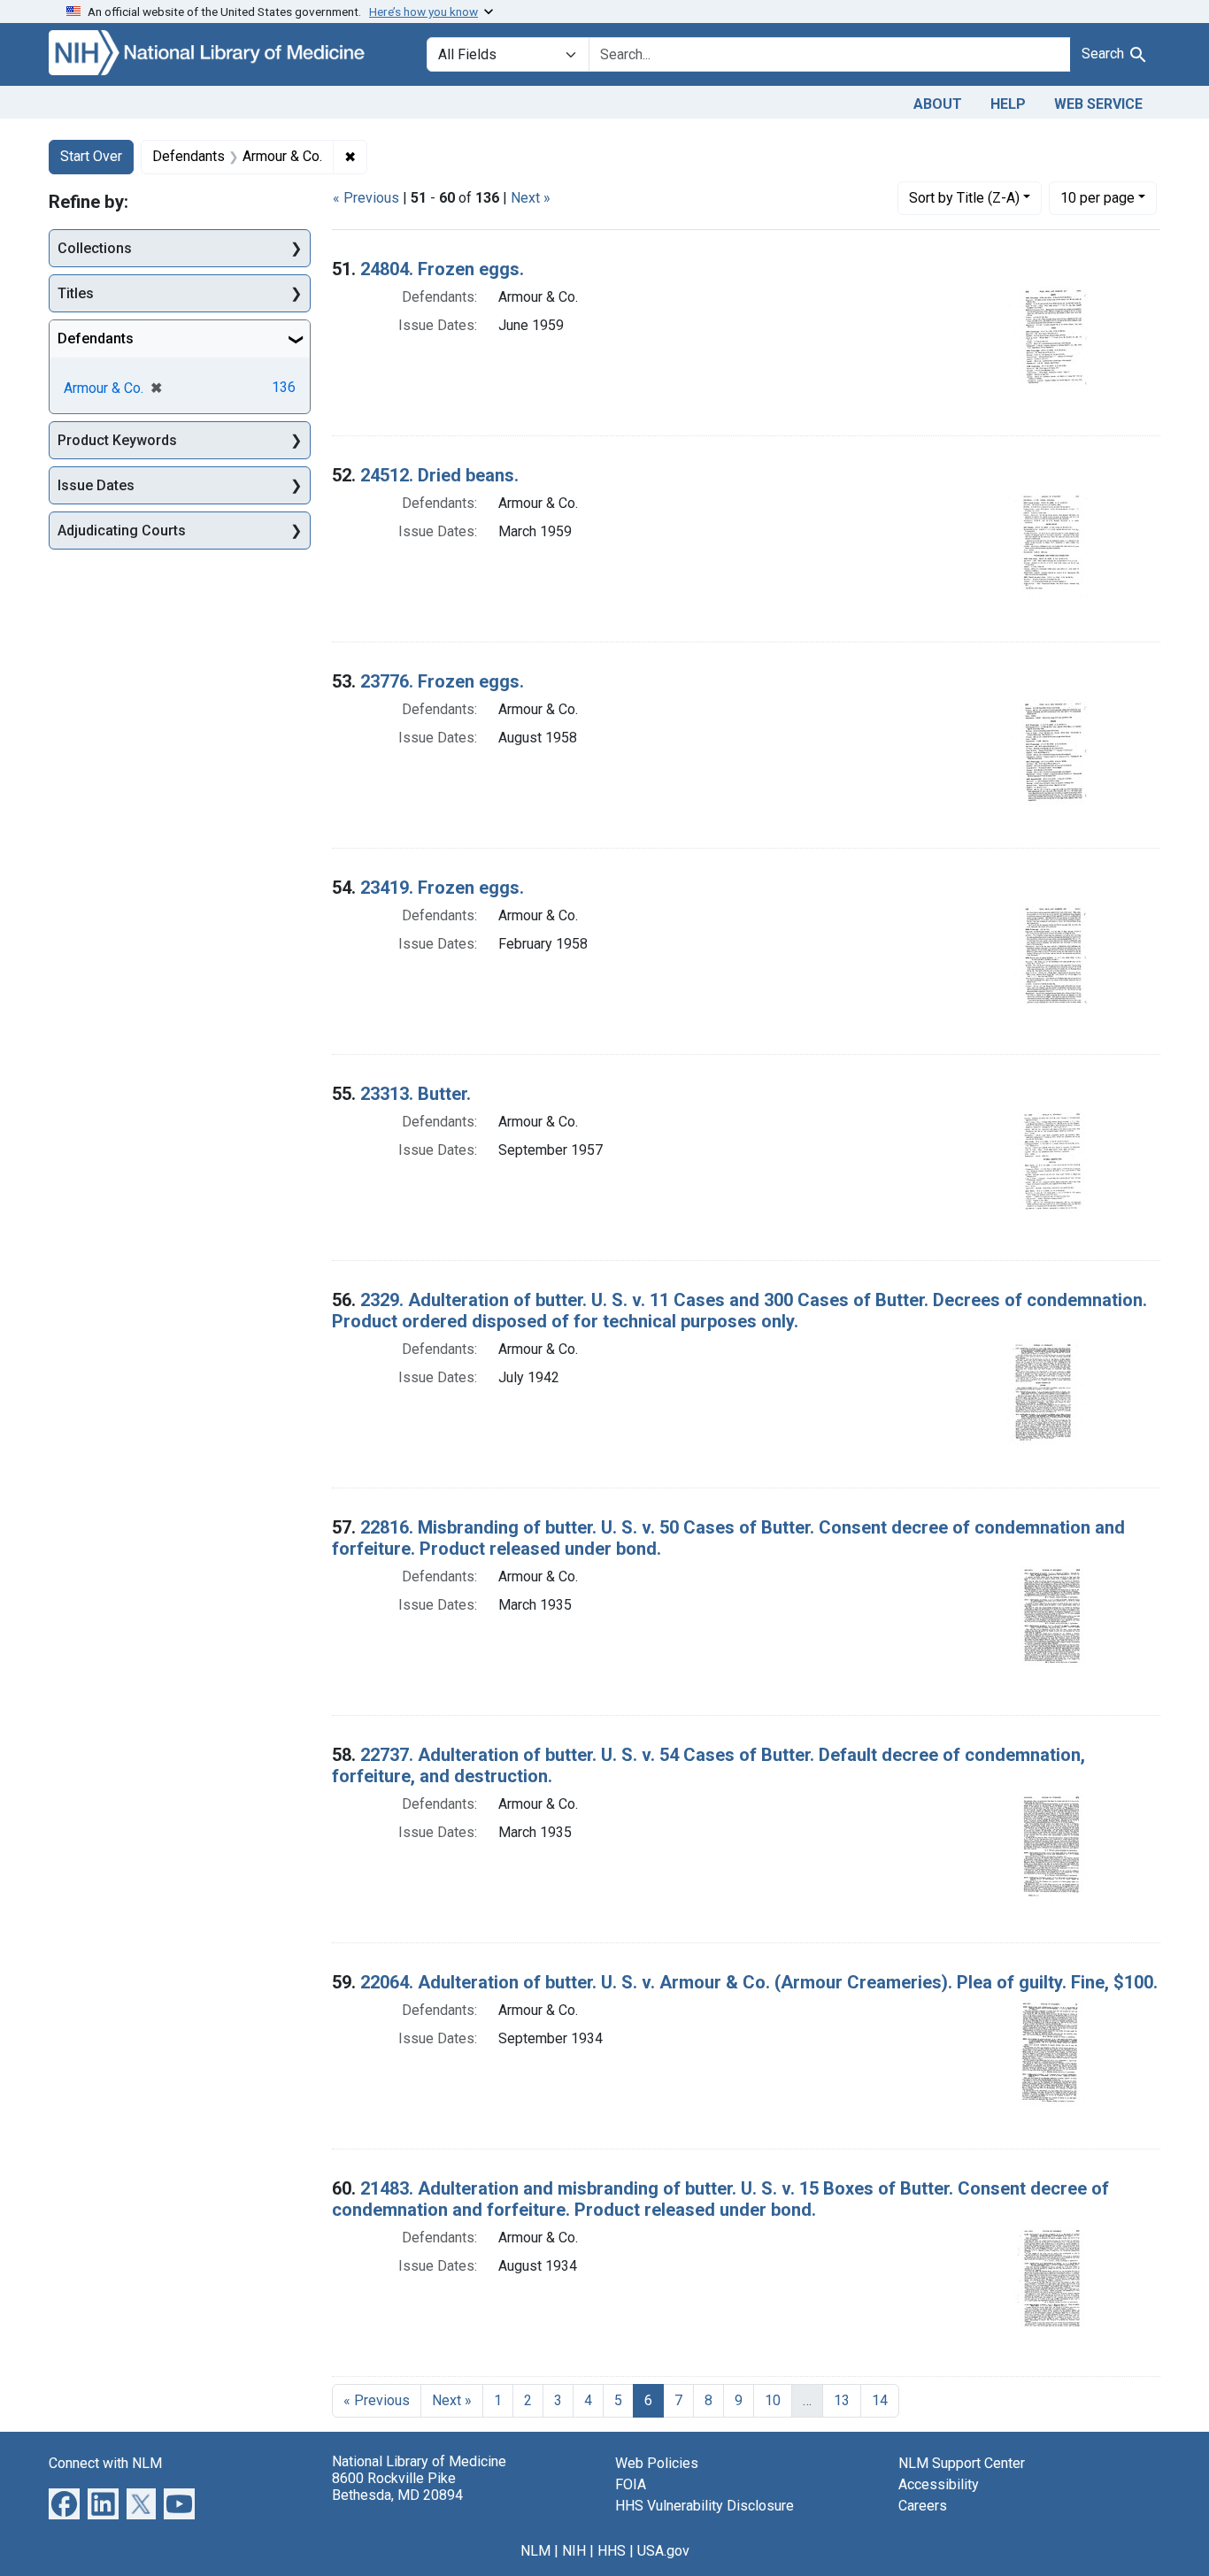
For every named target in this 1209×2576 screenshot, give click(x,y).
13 (842, 2400)
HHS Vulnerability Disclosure (705, 2506)
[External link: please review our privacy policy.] (64, 2502)
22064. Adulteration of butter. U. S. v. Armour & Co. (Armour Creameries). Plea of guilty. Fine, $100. (759, 1982)
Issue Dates (96, 485)
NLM (535, 2551)
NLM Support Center (962, 2463)
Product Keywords (117, 440)
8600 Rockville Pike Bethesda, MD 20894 (397, 2487)
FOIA (631, 2484)
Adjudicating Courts (122, 531)
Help (1008, 104)
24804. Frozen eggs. (442, 269)
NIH (574, 2551)
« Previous (366, 198)
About (938, 104)
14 (880, 2400)
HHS (612, 2551)
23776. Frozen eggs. (442, 681)
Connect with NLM (105, 2463)
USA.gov (663, 2551)
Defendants (96, 338)
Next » (531, 198)
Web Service (1098, 104)
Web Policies (657, 2463)
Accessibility (939, 2484)
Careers (923, 2506)
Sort (964, 198)
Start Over (91, 156)
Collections (95, 248)
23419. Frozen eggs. (442, 888)
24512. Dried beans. (439, 475)
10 (1097, 197)
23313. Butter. (416, 1094)
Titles (76, 293)
